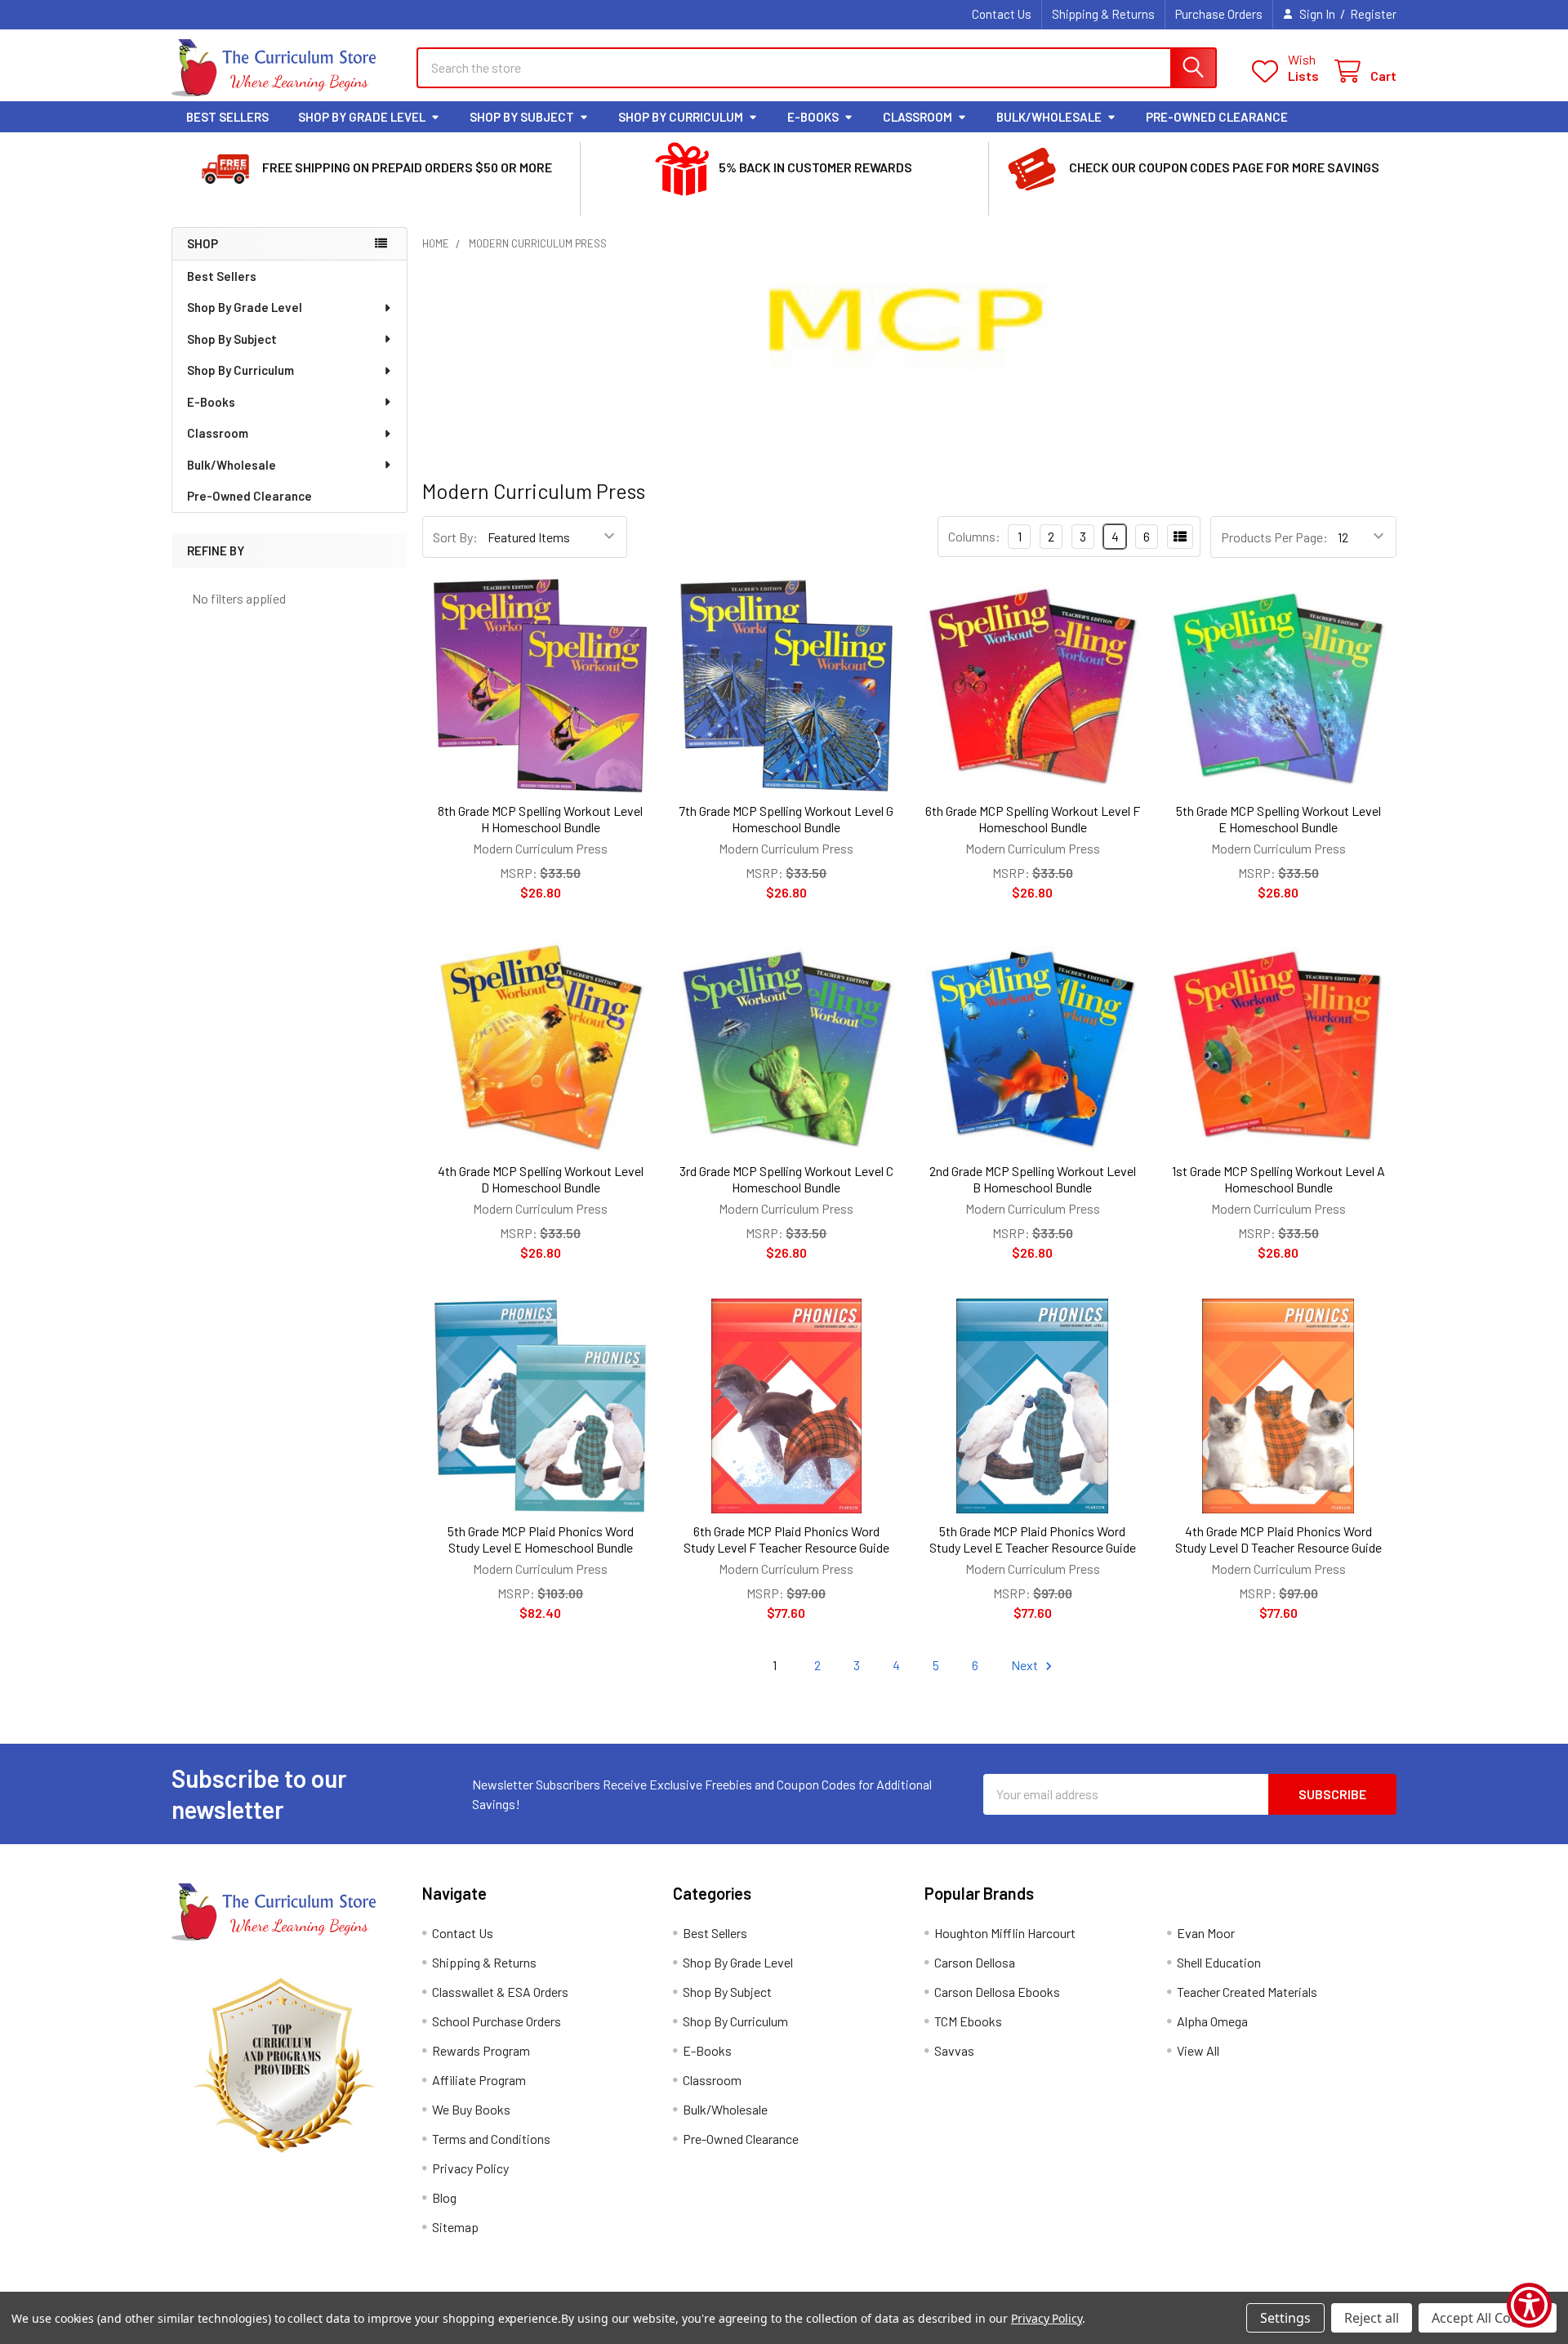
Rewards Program (481, 2050)
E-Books (813, 117)
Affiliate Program (479, 2080)
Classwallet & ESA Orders (500, 1992)
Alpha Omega (1212, 2021)
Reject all (1372, 2318)
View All (1198, 2050)
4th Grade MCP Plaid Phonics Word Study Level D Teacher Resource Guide (1278, 1539)
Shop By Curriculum (681, 117)
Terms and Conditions (491, 2139)
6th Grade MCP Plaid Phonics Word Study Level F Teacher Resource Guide (786, 1539)
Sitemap (455, 2227)
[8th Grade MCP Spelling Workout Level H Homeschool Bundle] (540, 686)
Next (1026, 1665)
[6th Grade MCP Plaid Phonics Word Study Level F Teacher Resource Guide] (786, 1406)
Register (1373, 14)
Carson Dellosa (975, 1962)
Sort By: (455, 537)
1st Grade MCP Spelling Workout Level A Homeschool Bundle (1278, 1179)
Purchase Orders (1219, 14)
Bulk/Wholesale (1049, 117)
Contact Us (1002, 14)
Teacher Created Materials (1247, 1992)
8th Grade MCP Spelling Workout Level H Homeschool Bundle (540, 819)
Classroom (918, 117)
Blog (444, 2197)
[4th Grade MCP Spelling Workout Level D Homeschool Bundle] (540, 1046)
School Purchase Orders (497, 2021)
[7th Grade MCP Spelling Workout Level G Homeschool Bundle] (786, 686)
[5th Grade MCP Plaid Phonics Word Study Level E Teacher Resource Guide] (1033, 1406)
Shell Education (1219, 1962)
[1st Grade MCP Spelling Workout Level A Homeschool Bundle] (1278, 1046)
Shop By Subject (522, 117)
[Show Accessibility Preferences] (1529, 2305)
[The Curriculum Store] (274, 68)
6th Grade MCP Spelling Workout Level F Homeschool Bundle (1033, 819)
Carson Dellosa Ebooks (997, 1992)
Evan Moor (1206, 1933)
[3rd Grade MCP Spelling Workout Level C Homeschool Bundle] (786, 1046)
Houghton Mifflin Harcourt (1005, 1933)
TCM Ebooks (968, 2021)
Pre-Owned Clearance (1217, 117)
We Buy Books (471, 2109)
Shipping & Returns (1103, 14)
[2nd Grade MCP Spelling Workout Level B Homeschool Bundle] (1033, 1046)
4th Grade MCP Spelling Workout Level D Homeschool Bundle (541, 1179)
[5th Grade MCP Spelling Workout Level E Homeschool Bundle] (1278, 686)
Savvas (954, 2050)
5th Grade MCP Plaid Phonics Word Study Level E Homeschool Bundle (541, 1539)
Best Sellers (227, 117)
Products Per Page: (1274, 537)
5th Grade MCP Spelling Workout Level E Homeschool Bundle (1278, 819)
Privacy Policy (470, 2168)
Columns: (974, 536)
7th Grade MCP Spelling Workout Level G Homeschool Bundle (786, 819)
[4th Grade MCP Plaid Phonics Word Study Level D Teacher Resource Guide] (1278, 1406)
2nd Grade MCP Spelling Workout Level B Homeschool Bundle (1033, 1179)
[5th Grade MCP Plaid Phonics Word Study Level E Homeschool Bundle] (540, 1406)
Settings (1285, 2318)
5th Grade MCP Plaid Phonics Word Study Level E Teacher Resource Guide (1033, 1539)
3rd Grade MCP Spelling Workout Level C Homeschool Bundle (786, 1179)
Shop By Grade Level (362, 117)
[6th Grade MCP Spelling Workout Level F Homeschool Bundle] (1033, 686)
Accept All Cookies (1488, 2318)
